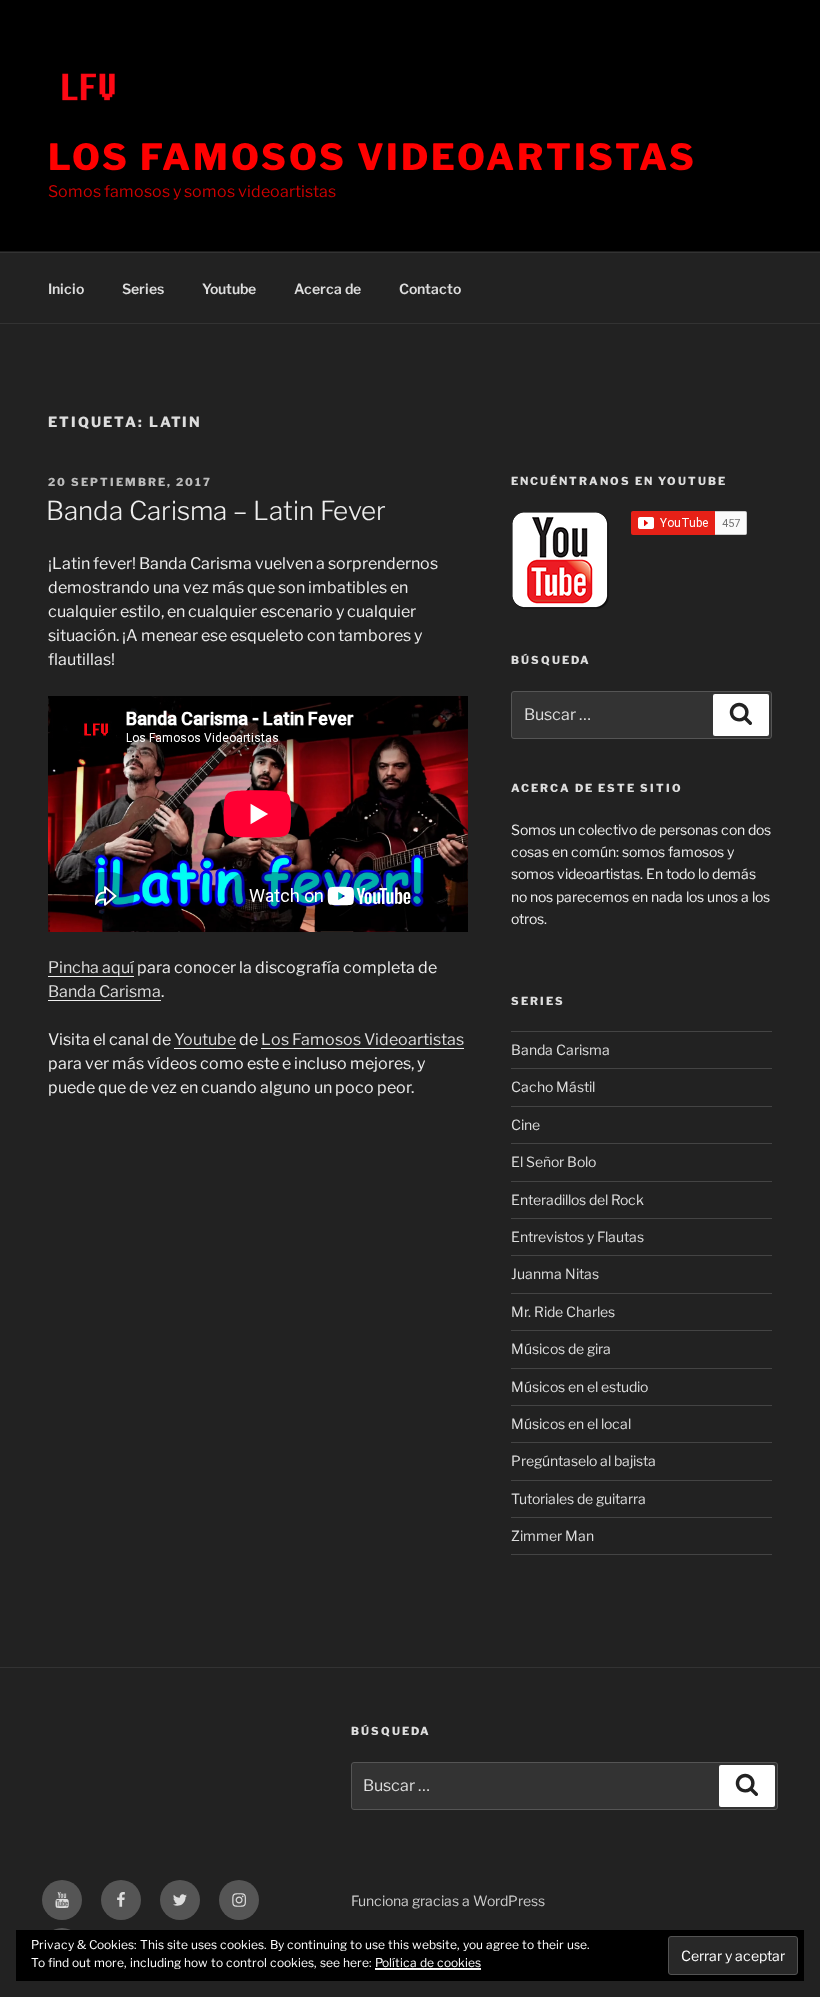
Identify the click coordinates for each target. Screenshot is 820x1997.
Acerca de (327, 288)
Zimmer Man (552, 1535)
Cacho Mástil (553, 1086)
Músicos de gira (561, 1348)
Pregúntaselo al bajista (583, 1460)
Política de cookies (428, 1962)
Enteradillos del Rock (577, 1199)
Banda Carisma (104, 991)
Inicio (66, 288)
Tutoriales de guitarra (578, 1498)
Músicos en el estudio (579, 1386)
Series (143, 288)
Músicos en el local (571, 1423)
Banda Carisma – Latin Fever (216, 510)
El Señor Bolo (553, 1161)
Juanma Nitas (555, 1273)
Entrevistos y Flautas (577, 1236)
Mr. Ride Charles (563, 1311)
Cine (525, 1124)
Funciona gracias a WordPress (448, 1900)
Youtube (229, 288)
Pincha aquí (91, 967)
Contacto (430, 288)
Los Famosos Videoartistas (372, 157)
